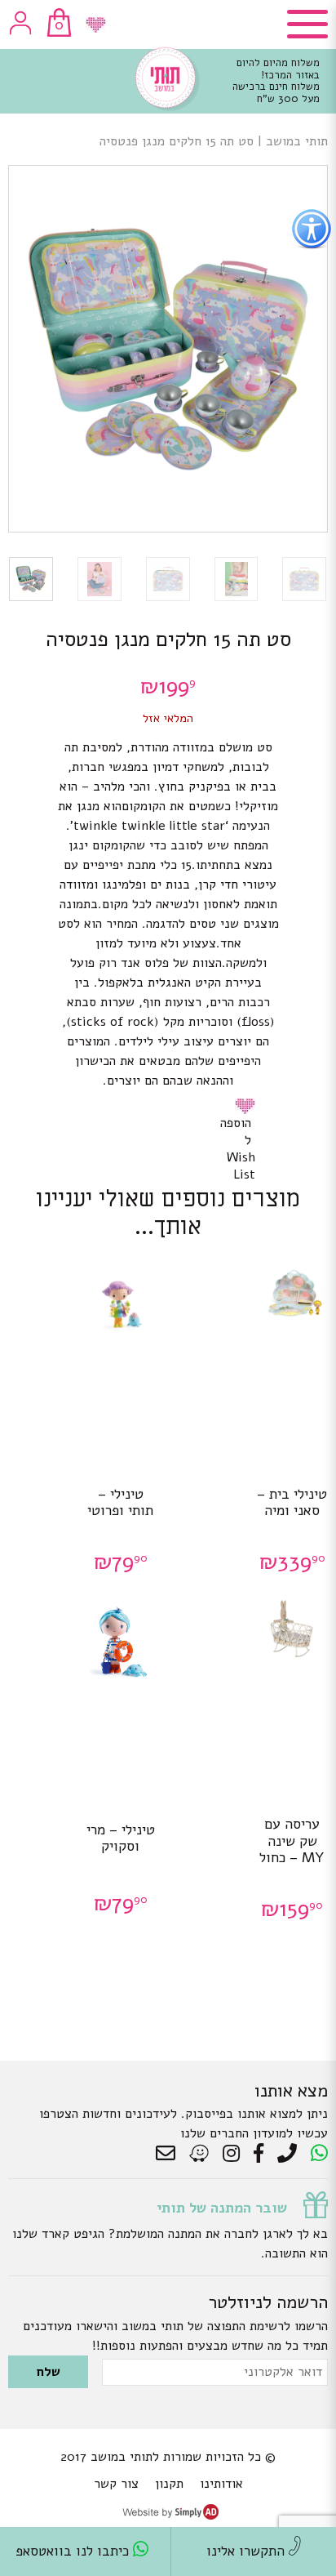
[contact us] (170, 2154)
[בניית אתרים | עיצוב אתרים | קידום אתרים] (170, 2516)
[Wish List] (96, 25)
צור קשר (116, 2484)
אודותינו (221, 2484)
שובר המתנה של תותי (222, 2208)
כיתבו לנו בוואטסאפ (74, 2551)
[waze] (200, 2154)
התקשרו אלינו (248, 2551)
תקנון (169, 2484)
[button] (248, 1106)
